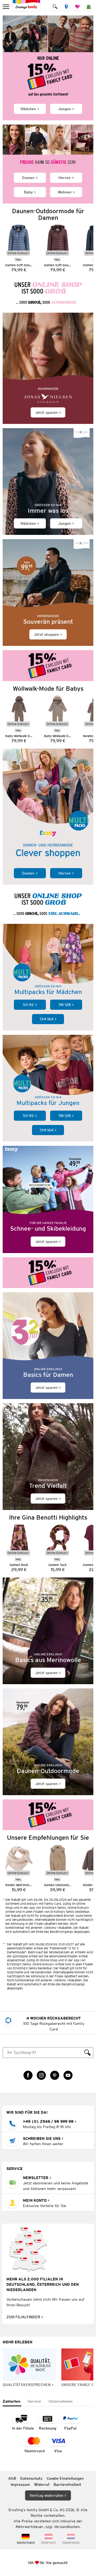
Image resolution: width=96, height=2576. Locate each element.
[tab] (12, 2402)
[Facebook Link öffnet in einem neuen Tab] (28, 2075)
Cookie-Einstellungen (65, 2478)
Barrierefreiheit (67, 2484)
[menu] (7, 7)
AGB (12, 2478)
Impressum (20, 2484)
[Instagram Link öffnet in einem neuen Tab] (41, 2075)
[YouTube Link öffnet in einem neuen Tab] (68, 2075)
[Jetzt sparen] (48, 368)
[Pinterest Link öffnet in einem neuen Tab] (55, 2075)
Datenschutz (31, 2478)
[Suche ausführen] (87, 2053)
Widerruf (42, 2484)
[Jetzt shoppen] (48, 593)
